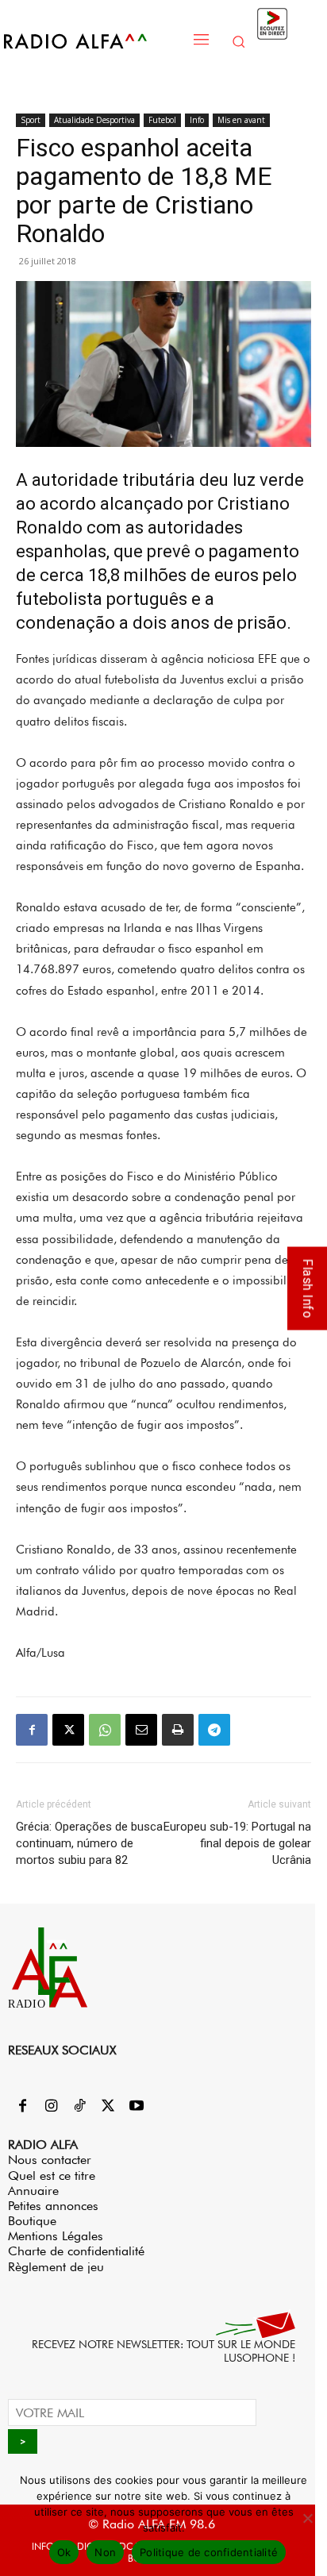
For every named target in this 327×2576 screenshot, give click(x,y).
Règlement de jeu (56, 2267)
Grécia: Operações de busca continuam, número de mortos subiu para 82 (89, 1843)
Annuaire (33, 2191)
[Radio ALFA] (92, 41)
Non (105, 2552)
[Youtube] (137, 2107)
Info (197, 120)
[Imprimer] (178, 1730)
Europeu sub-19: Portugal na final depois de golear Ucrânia (237, 1843)
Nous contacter (50, 2160)
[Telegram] (214, 1730)
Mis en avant (241, 120)
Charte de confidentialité (76, 2251)
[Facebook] (32, 1730)
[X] (68, 1730)
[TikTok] (79, 2107)
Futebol (162, 120)
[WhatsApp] (105, 1730)
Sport (31, 120)
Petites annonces (53, 2206)
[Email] (141, 1730)
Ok (64, 2552)
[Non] (307, 2518)
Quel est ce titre (52, 2176)
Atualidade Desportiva (94, 120)
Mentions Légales (56, 2236)
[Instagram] (51, 2107)
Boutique (32, 2221)
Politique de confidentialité (209, 2552)
